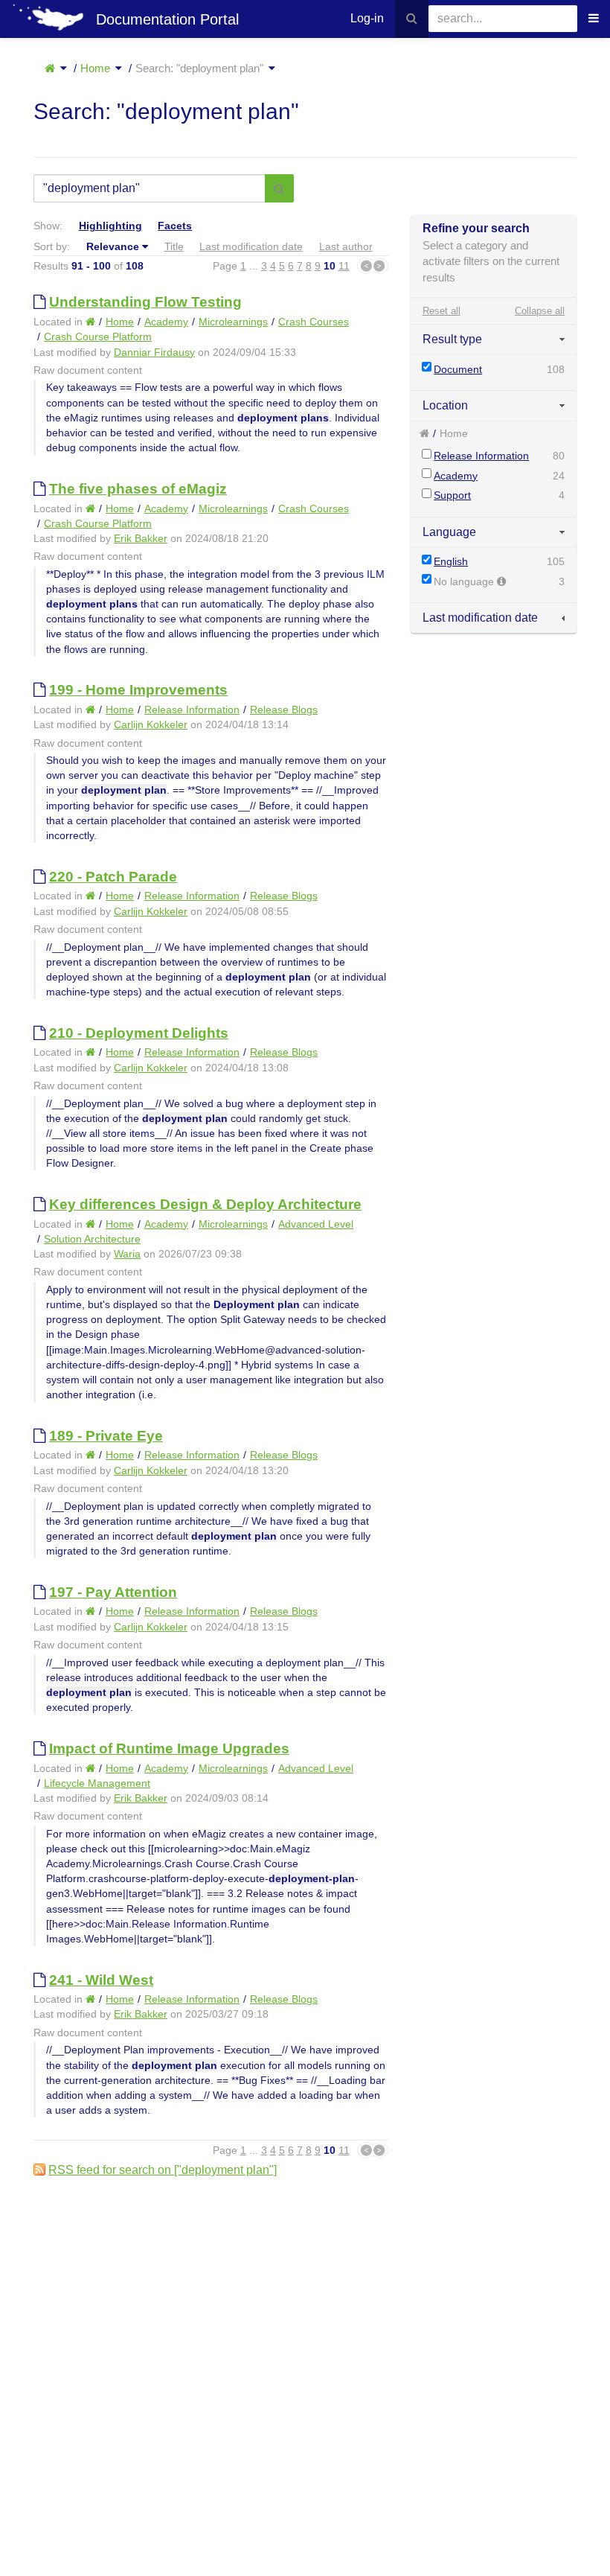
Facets (175, 226)
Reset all (442, 311)
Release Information (481, 456)
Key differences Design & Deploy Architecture (205, 1204)
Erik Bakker (141, 538)
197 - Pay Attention (113, 1592)
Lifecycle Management (97, 1783)
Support (452, 495)
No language (465, 581)
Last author (346, 246)
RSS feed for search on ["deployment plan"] (163, 2170)
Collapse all (540, 311)
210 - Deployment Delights (139, 1033)
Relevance (113, 246)
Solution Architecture (92, 1239)
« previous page (365, 266)
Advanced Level (316, 1224)
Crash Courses (314, 322)
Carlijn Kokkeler (151, 724)
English (451, 561)
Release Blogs (284, 710)
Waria (127, 1254)
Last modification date (251, 246)
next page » (381, 266)
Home (95, 68)
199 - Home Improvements (138, 690)
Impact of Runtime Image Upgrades (169, 1748)
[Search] (412, 19)
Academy (456, 476)
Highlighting (110, 226)
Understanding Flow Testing (145, 302)
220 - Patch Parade (113, 877)
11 (344, 266)
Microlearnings (233, 322)
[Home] (50, 68)
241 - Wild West (101, 1980)
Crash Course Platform (98, 337)
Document (458, 369)
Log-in (367, 18)
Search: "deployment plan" (199, 68)
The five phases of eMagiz (138, 489)
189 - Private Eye (106, 1436)
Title (174, 246)
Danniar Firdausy (154, 352)
